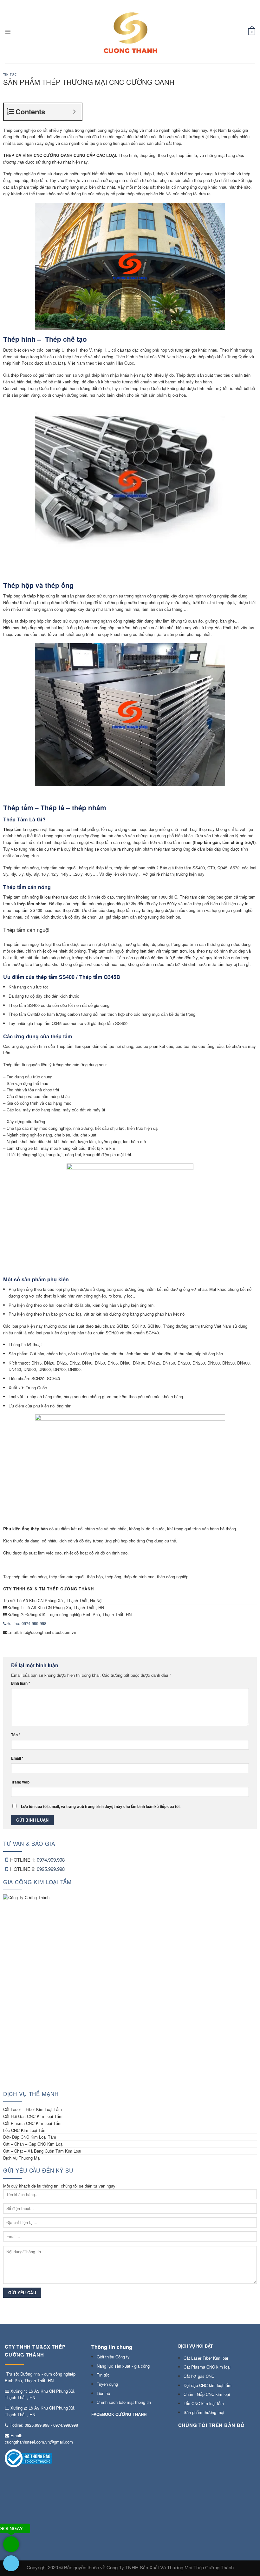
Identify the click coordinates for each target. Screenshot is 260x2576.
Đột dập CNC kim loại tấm (208, 2385)
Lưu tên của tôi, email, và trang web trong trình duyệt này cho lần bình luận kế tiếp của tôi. (101, 1807)
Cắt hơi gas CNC (199, 2376)
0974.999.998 (51, 1860)
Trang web (20, 1782)
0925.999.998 (51, 1869)
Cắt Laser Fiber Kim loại (206, 2358)
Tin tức (10, 74)
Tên (16, 1735)
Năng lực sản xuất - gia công (123, 2366)
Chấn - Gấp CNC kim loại (207, 2394)
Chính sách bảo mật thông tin (124, 2402)
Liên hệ (103, 2393)
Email (17, 1758)
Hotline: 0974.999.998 (26, 1623)
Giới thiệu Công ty (113, 2357)
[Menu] (8, 32)
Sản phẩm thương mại (204, 2412)
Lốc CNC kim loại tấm (204, 2403)
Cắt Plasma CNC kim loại (207, 2367)
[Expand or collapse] (75, 112)
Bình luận (21, 1683)
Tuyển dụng (107, 2384)
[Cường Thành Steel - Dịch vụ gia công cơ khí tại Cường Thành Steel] (130, 32)
